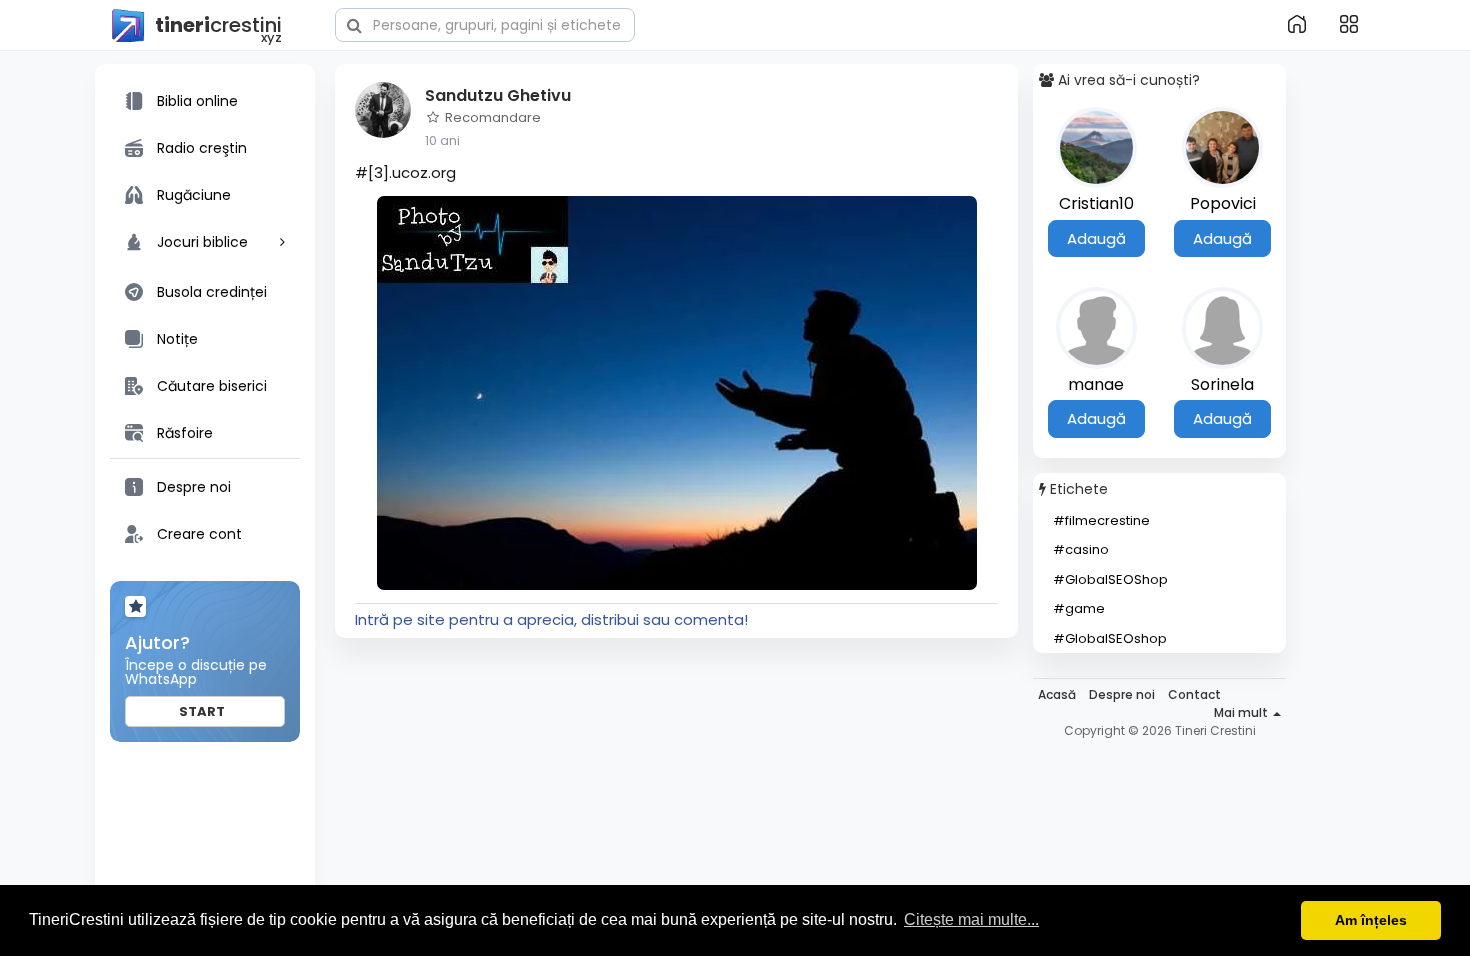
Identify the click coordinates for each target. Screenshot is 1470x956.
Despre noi (1122, 694)
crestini (218, 26)
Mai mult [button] (1242, 712)
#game (1079, 608)
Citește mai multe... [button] (971, 919)
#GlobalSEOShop (1110, 579)
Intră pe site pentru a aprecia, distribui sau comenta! (551, 619)
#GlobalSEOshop (1110, 638)
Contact (1194, 694)
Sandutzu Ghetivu (498, 95)
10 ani (442, 140)
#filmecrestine (1101, 520)
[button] (485, 23)
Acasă (1057, 694)
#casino (1081, 549)
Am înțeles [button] (1371, 920)
